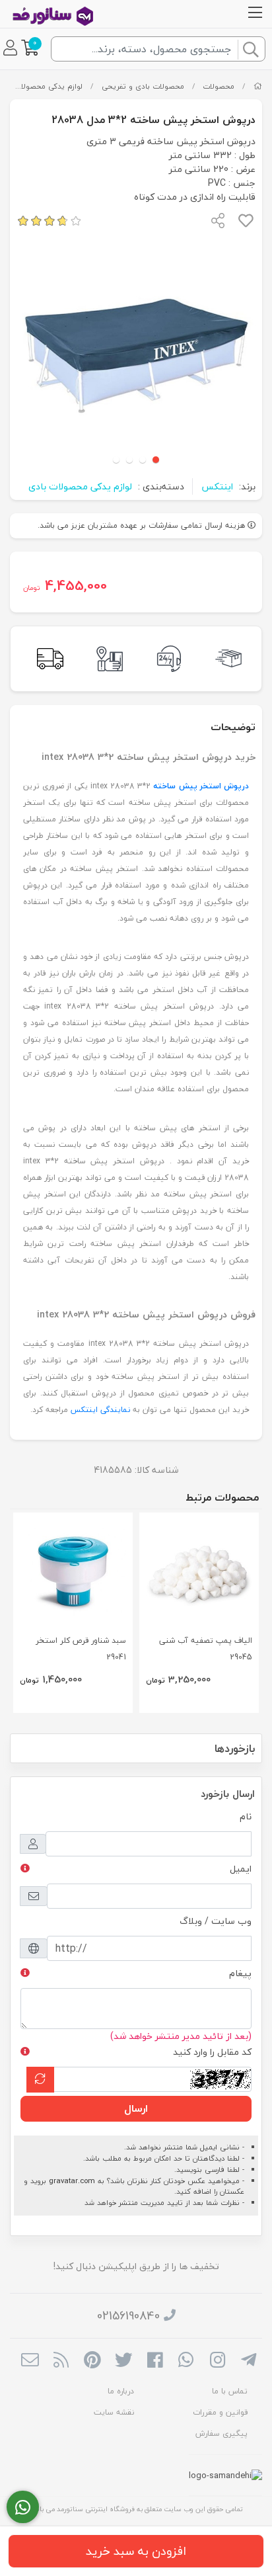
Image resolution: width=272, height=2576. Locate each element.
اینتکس (217, 486)
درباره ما (121, 2391)
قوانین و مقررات (220, 2412)
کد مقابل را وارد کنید (212, 2052)
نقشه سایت (114, 2412)
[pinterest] (92, 2361)
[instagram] (218, 2361)
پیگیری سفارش (221, 2433)
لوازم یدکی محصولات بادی (80, 486)
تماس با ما (230, 2391)
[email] (30, 2361)
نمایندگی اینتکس (100, 1410)
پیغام (240, 1973)
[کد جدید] (40, 2080)
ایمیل (241, 1869)
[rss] (61, 2361)
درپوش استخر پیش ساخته (201, 786)
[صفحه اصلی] (258, 86)
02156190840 (128, 2316)
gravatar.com (72, 2181)
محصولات (219, 86)
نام (246, 1816)
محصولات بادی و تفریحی (143, 86)
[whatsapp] (186, 2361)
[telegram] (249, 2361)
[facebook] (155, 2361)
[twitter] (124, 2361)
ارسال (136, 2108)
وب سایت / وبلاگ (216, 1921)
